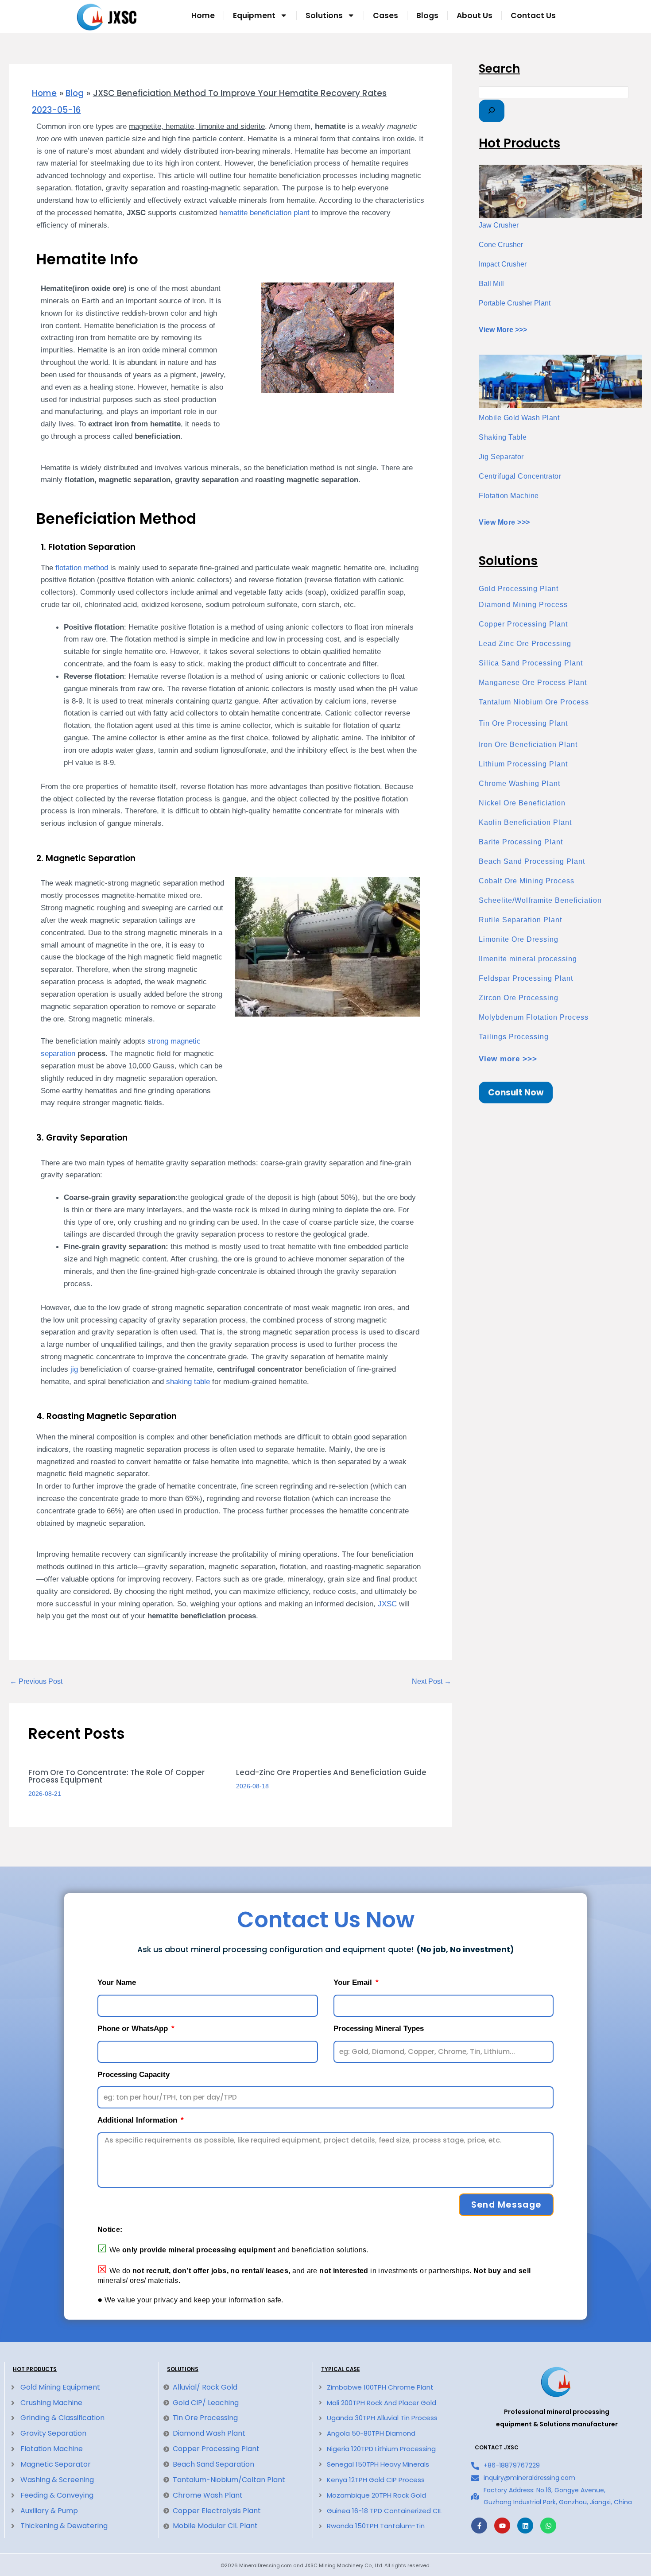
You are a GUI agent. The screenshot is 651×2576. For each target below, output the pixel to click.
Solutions (324, 15)
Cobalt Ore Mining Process (527, 881)
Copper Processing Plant (523, 624)
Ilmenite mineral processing (528, 959)
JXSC (387, 1604)
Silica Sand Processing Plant (531, 663)
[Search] (492, 111)
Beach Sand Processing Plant (532, 861)
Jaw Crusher (499, 225)
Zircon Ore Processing (519, 998)
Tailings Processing (514, 1037)
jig (74, 1369)
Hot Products (35, 2369)
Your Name (117, 1982)
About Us (475, 15)
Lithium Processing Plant (523, 764)
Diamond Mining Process (523, 605)
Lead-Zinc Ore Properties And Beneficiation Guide (331, 1772)
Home (203, 15)
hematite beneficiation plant (264, 213)
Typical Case (340, 2369)
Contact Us (533, 15)
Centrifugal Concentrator (520, 476)
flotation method (82, 568)
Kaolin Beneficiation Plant (525, 822)
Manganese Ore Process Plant (533, 683)
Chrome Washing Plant (519, 783)
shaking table (188, 1381)
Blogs (427, 15)
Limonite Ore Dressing (519, 939)
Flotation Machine (509, 496)
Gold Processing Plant (519, 589)
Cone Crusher (501, 245)
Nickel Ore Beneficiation (522, 803)
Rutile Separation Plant (520, 920)
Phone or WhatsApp (134, 2029)
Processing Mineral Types (379, 2029)
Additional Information (138, 2120)
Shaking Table (503, 437)
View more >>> (508, 1059)
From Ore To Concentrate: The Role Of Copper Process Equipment (116, 1776)
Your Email (354, 1982)
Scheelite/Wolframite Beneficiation (540, 900)
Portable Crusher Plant (515, 303)
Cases (386, 15)
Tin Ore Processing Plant (523, 723)
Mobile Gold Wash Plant (519, 418)
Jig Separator (501, 457)
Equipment (254, 15)
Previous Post (36, 1682)
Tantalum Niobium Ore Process (534, 702)
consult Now (516, 1093)
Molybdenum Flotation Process (534, 1017)
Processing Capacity (134, 2075)
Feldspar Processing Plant (526, 978)
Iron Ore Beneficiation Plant (528, 745)
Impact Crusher (503, 264)
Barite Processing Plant (521, 842)
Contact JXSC (497, 2448)
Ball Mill (491, 284)
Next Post (432, 1682)
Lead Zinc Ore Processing (525, 644)
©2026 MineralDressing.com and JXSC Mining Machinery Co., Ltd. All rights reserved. (325, 2565)
